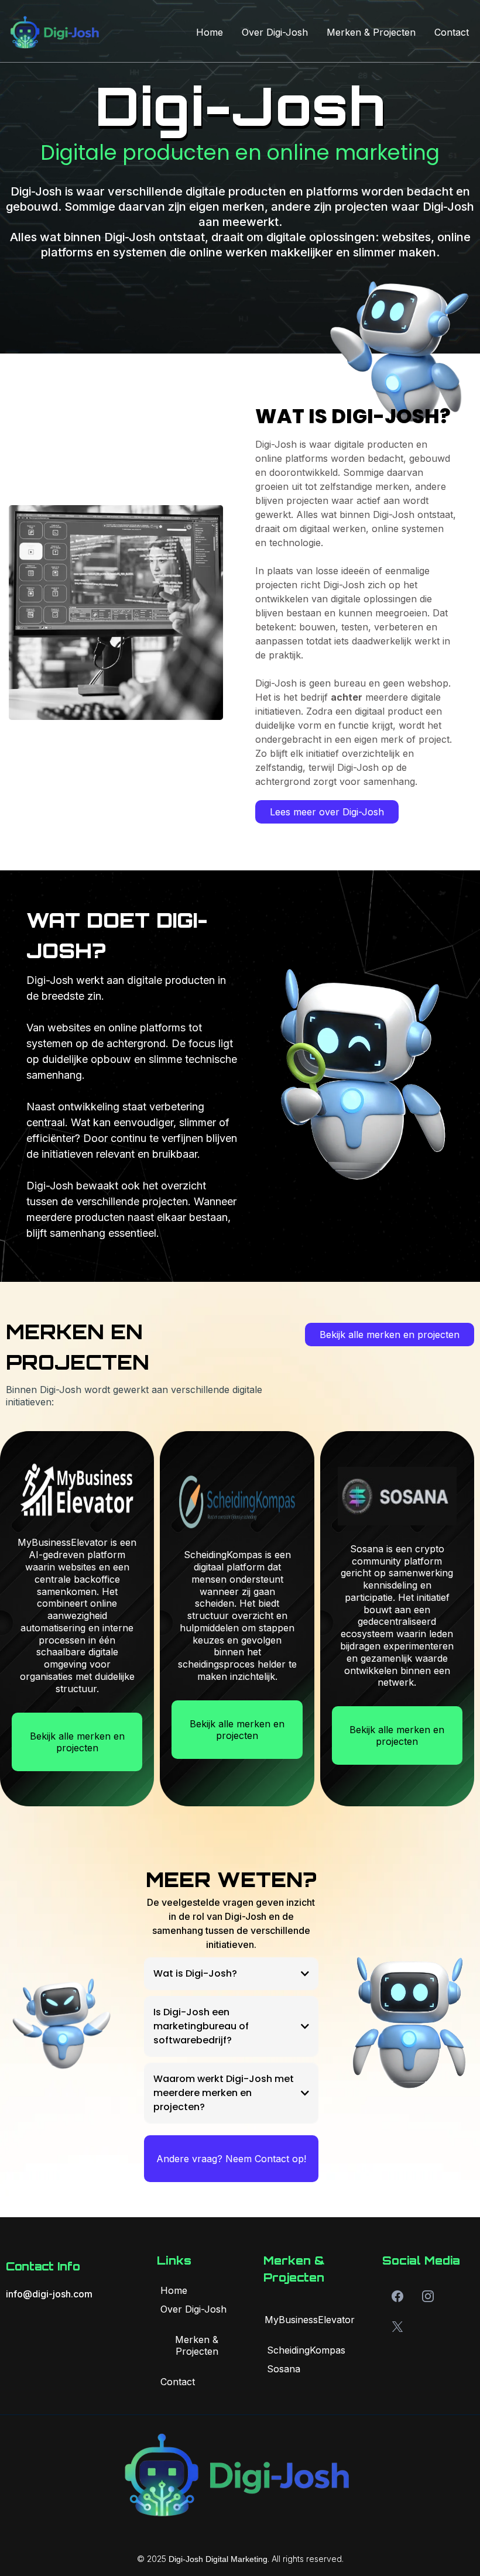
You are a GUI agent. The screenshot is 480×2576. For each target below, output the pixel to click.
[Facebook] (397, 2296)
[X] (397, 2327)
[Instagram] (428, 2296)
